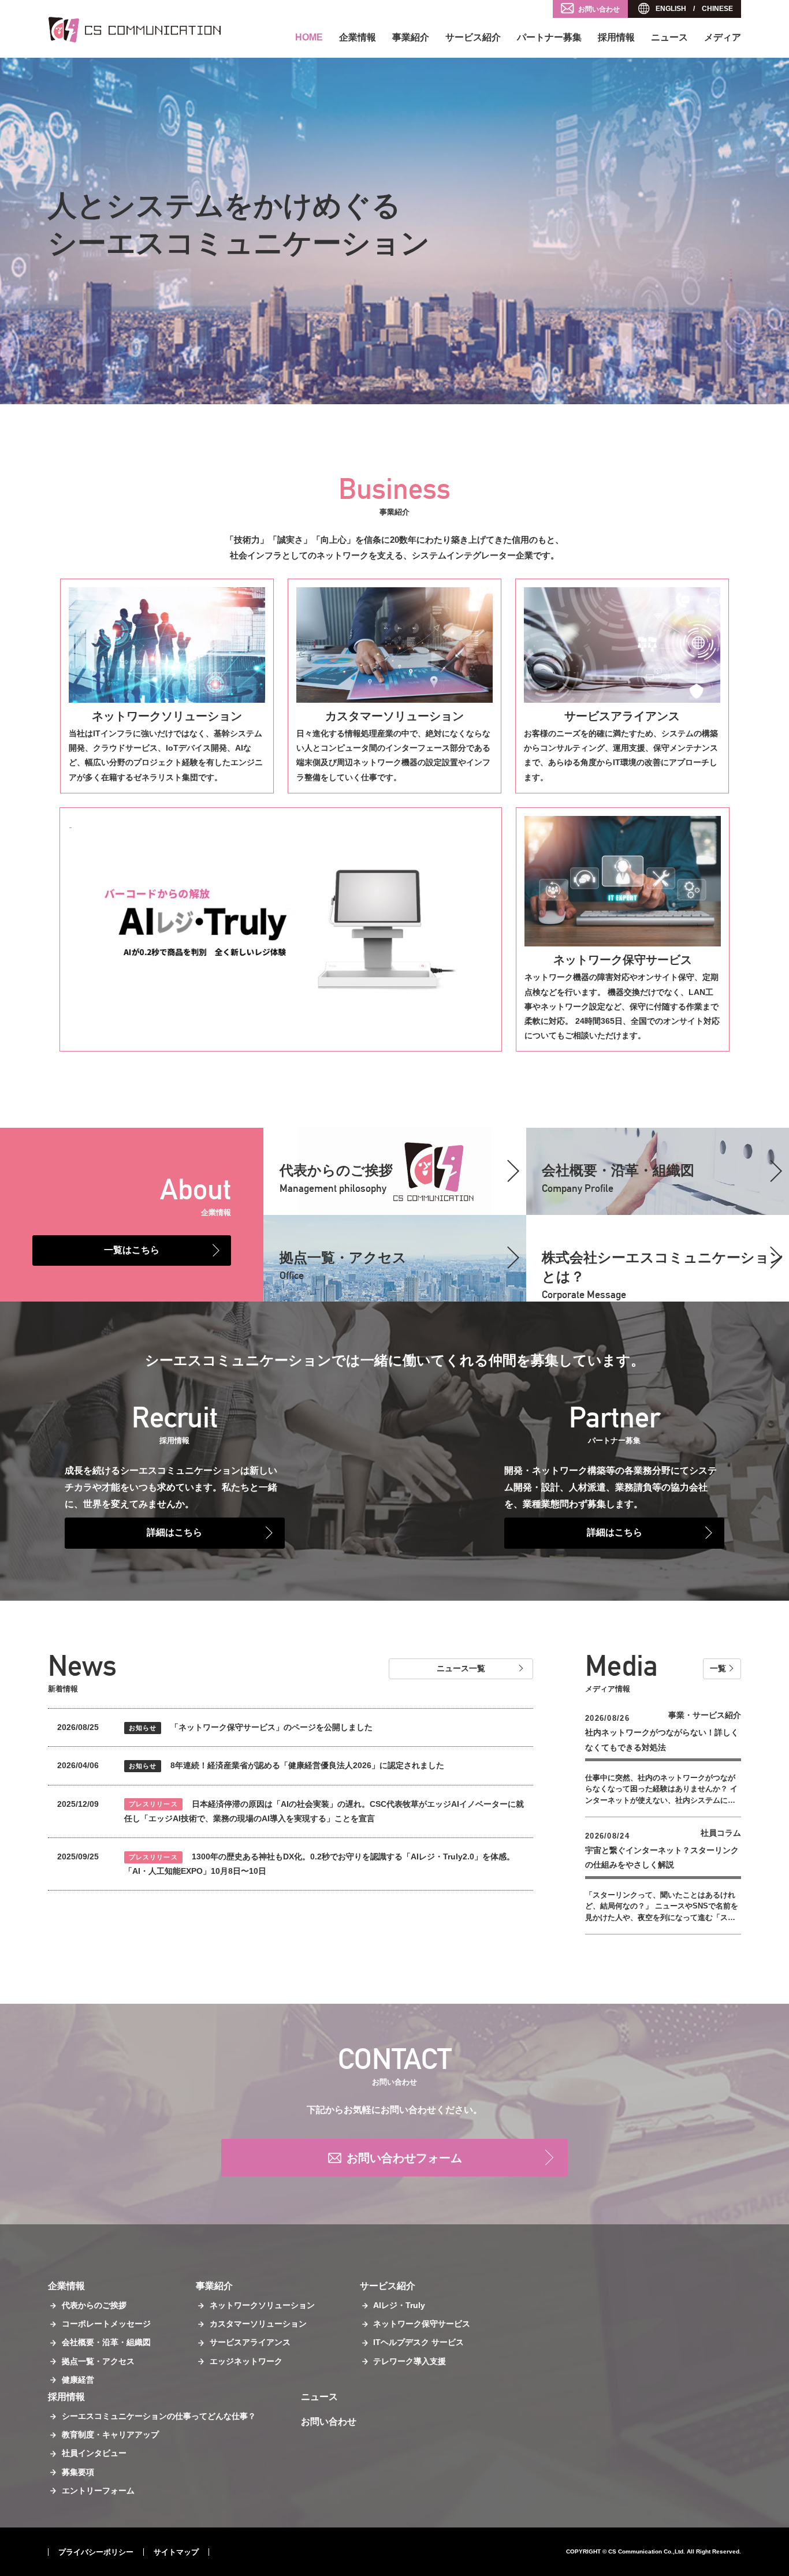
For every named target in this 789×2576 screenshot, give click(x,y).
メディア (723, 37)
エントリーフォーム (98, 2491)
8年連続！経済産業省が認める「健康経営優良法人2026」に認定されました (286, 1765)
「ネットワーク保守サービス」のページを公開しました (251, 1727)
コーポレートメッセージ (106, 2324)
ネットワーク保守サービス (623, 960)
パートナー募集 (549, 37)
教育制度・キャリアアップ (110, 2435)
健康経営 (78, 2380)
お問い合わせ (599, 9)
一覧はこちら (132, 1250)
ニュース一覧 (461, 1668)
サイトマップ (176, 2552)
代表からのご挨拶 (94, 2305)
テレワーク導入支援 (410, 2361)
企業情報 (358, 37)
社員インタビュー (94, 2453)
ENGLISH (671, 9)
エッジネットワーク (246, 2361)
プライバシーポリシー (96, 2552)
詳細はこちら (174, 1532)
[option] (394, 231)
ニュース (669, 37)
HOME (309, 37)
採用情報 (616, 37)
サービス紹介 (473, 37)
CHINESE (717, 9)
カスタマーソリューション (394, 716)
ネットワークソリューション (167, 716)
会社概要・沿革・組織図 (106, 2342)
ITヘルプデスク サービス (418, 2342)
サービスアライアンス (622, 716)
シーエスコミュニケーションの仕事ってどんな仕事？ (159, 2416)
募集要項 (78, 2472)
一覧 (718, 1668)
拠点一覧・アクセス (343, 1265)
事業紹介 (411, 37)
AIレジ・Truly (399, 2305)
